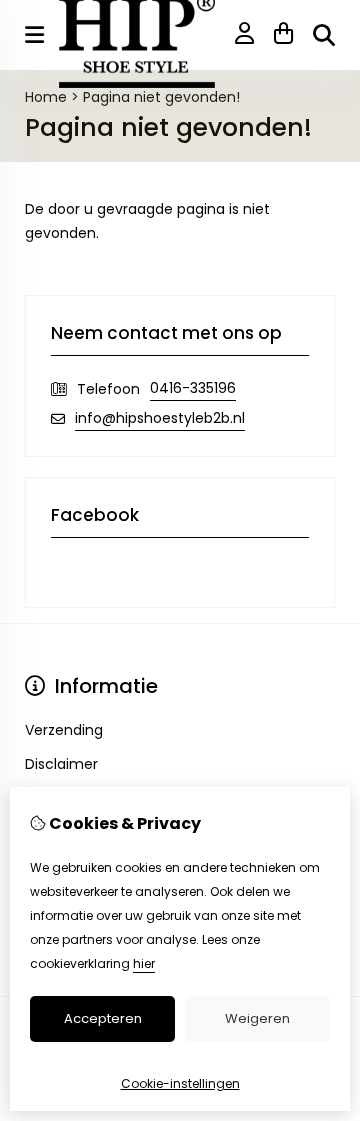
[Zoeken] (324, 35)
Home (46, 97)
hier (144, 963)
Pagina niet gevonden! (161, 97)
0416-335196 (193, 388)
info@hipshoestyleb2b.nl (160, 418)
